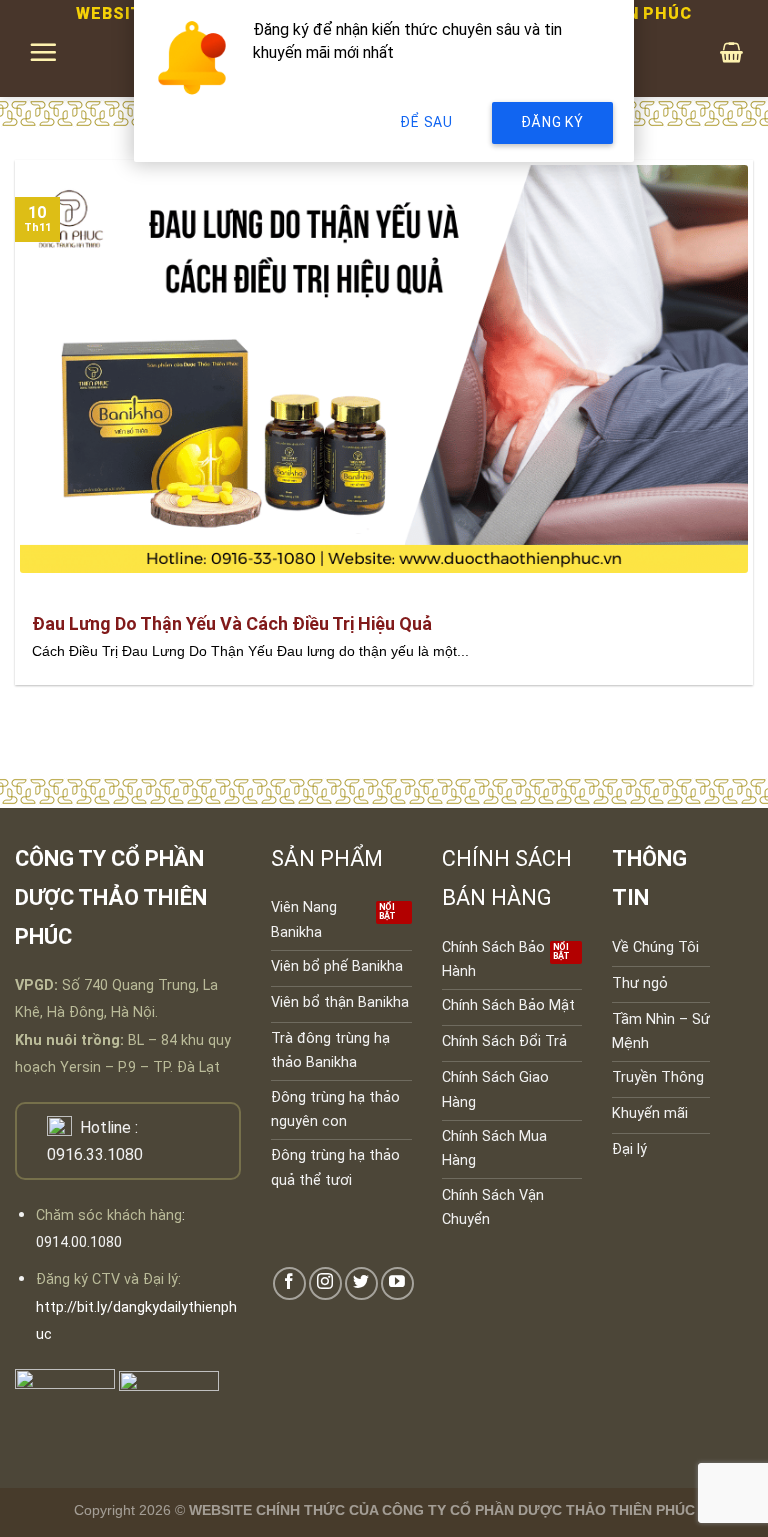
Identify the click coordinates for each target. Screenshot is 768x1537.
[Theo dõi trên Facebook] (289, 1283)
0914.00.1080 (79, 1242)
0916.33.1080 (95, 1154)
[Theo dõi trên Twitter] (361, 1283)
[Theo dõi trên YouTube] (397, 1283)
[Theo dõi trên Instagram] (325, 1283)
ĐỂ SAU (426, 122)
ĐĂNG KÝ (552, 122)
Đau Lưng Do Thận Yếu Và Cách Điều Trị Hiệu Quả (232, 623)
